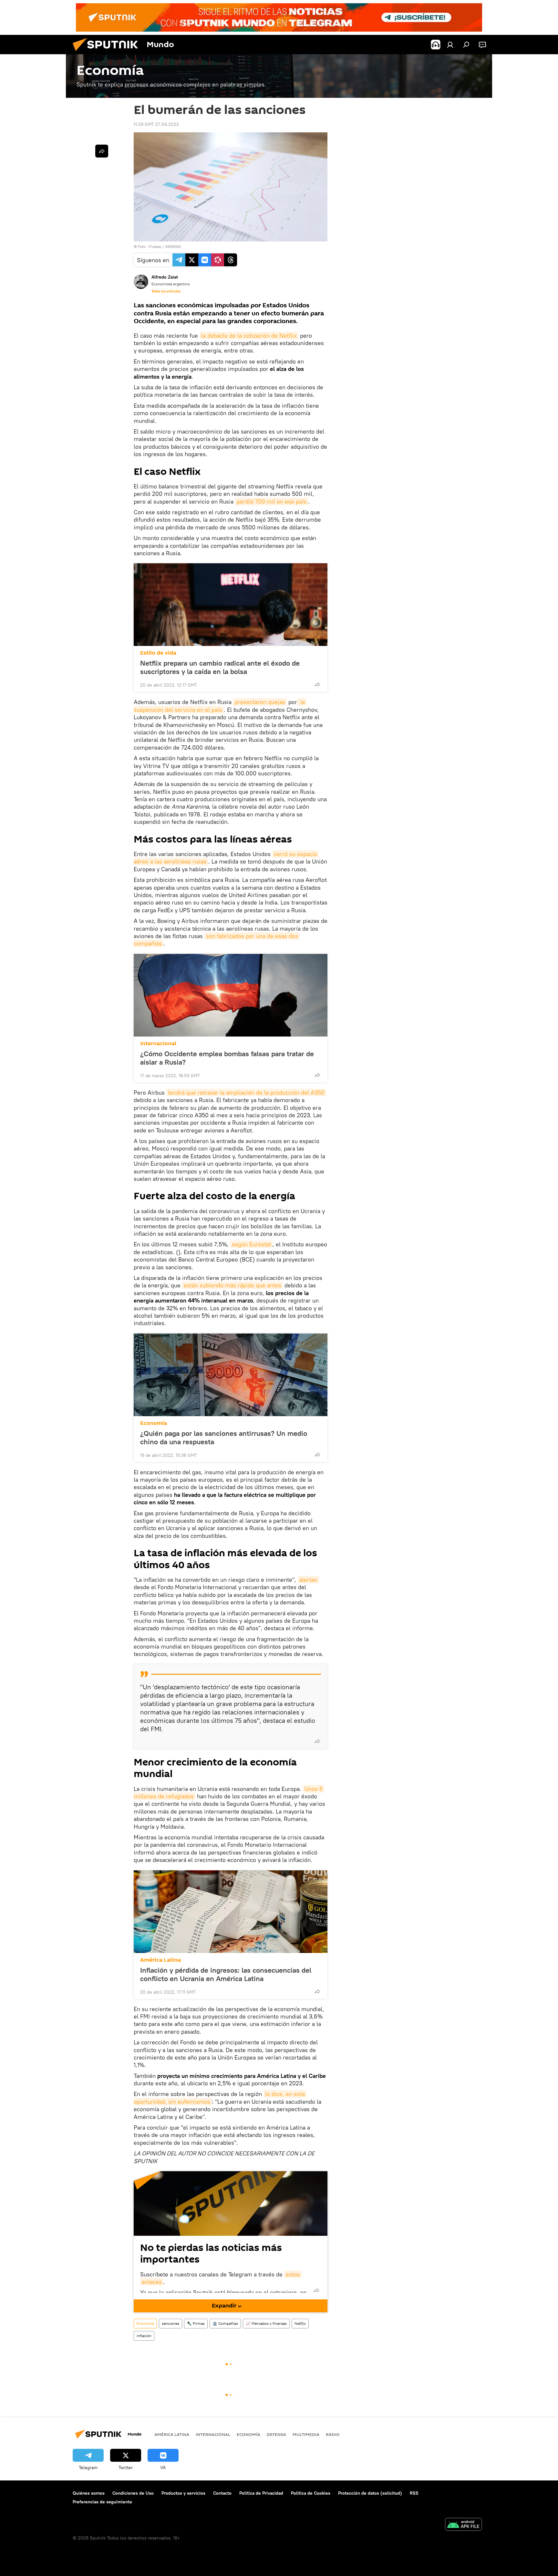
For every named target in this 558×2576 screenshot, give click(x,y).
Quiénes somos (89, 2493)
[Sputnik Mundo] (108, 53)
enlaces (152, 2282)
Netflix (300, 2323)
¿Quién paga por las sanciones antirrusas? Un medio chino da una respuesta (224, 1437)
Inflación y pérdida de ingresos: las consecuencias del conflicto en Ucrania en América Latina (226, 1974)
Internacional (158, 1043)
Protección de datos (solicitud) (370, 2493)
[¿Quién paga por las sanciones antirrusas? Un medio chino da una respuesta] (231, 1375)
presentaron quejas (260, 702)
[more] (317, 684)
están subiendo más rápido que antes (232, 1285)
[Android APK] (463, 2525)
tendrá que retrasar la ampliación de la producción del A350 (246, 1093)
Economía (154, 1423)
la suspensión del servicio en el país (220, 706)
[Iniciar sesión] (450, 45)
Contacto (222, 2493)
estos (293, 2274)
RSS (414, 2493)
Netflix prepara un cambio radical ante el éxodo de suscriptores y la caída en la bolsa (220, 667)
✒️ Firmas (196, 2323)
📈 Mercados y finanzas (266, 2323)
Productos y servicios (183, 2493)
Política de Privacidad (261, 2493)
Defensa (276, 2434)
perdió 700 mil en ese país (272, 501)
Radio (333, 2434)
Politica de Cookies (311, 2493)
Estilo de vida (158, 653)
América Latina (160, 1960)
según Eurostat (251, 1244)
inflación (144, 2336)
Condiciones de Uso (133, 2493)
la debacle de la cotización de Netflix (249, 336)
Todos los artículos (166, 291)
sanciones (170, 2323)
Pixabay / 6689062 (165, 246)
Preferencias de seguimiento (102, 2502)
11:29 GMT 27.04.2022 (156, 124)
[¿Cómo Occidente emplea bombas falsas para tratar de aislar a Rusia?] (231, 995)
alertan (308, 1580)
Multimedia (306, 2434)
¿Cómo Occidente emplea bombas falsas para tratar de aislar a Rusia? (227, 1058)
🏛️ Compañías (225, 2323)
